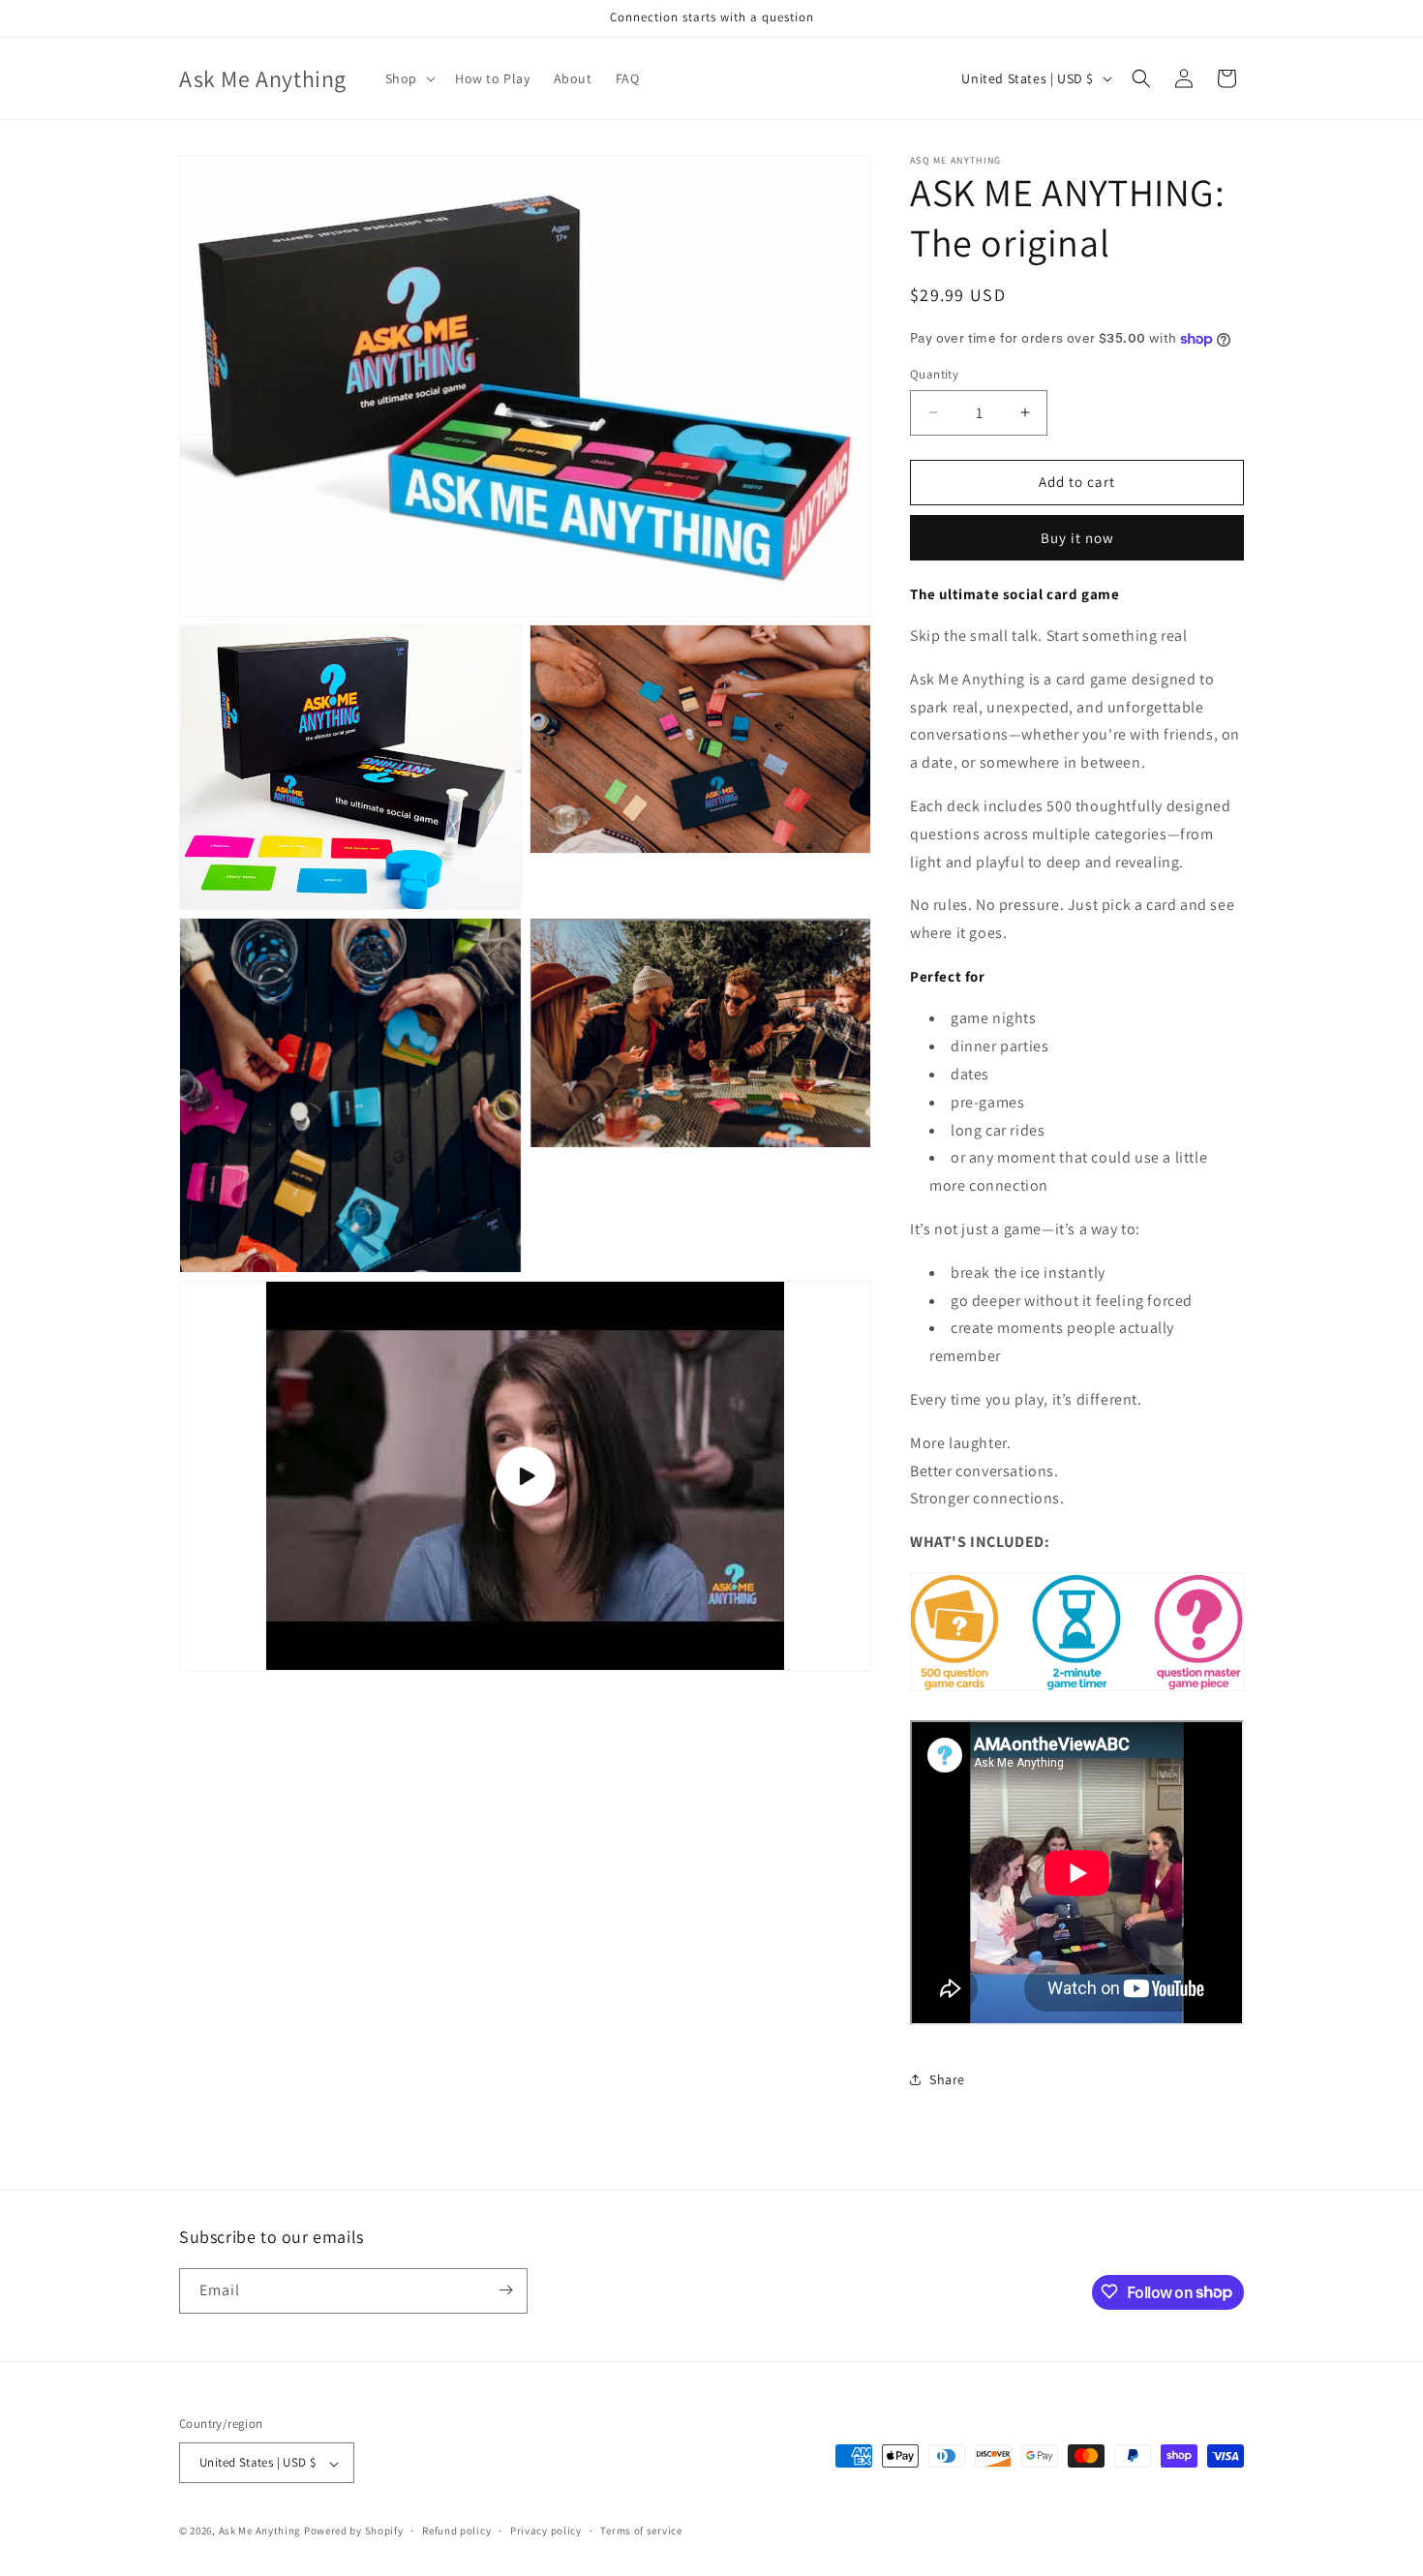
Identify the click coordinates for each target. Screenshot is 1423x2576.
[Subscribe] (505, 2290)
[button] (409, 78)
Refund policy (456, 2531)
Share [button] (947, 2079)
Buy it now (1077, 538)
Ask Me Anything (260, 2531)
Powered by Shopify (354, 2531)
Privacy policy (546, 2531)
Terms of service (641, 2531)
